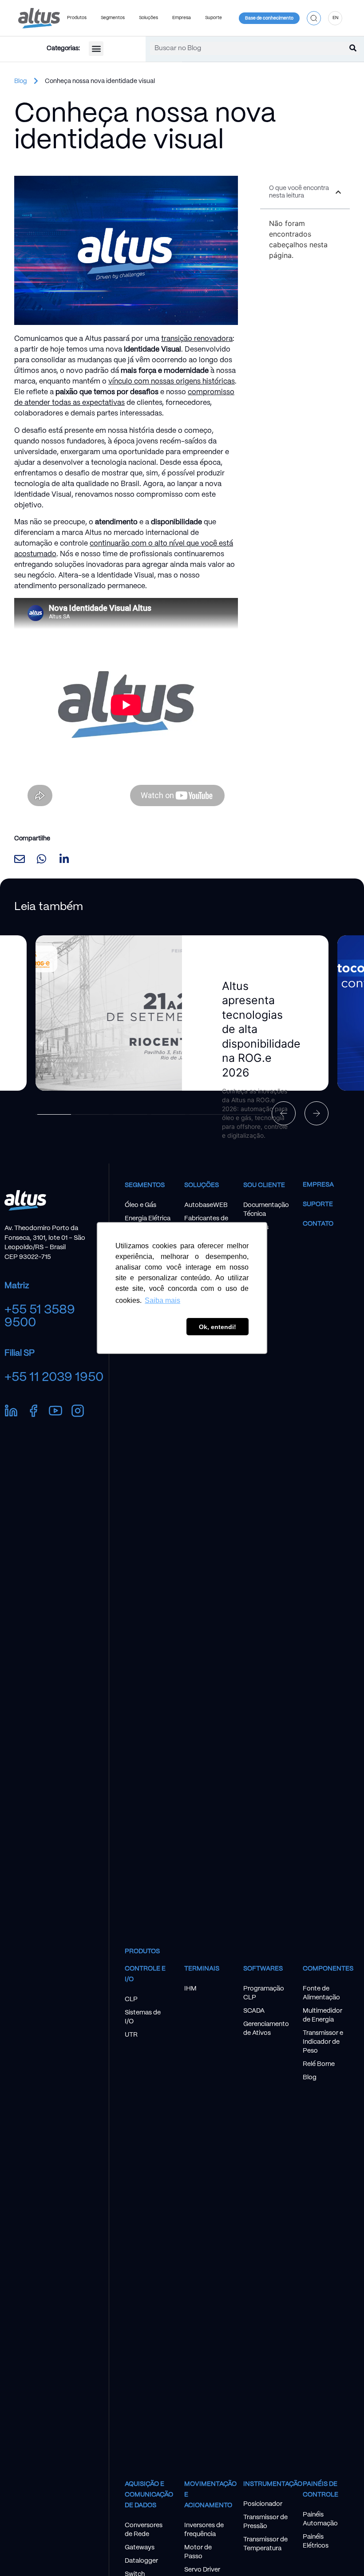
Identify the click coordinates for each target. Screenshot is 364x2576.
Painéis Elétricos (316, 2541)
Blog (21, 81)
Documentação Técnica (266, 1210)
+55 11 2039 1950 (54, 1377)
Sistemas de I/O (143, 2017)
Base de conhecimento (269, 18)
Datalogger (141, 2561)
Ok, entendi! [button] (218, 1327)
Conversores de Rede (144, 2530)
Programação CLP (264, 1993)
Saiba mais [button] (162, 1300)
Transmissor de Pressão (265, 2522)
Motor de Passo (198, 2552)
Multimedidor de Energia (322, 2015)
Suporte (318, 1204)
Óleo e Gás (140, 1205)
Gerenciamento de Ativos (266, 2029)
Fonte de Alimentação (321, 1993)
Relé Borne (319, 2064)
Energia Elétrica (148, 1219)
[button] (314, 18)
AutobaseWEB (206, 1205)
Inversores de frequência (204, 2530)
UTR (131, 2035)
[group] (182, 1013)
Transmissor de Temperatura (265, 2544)
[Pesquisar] (353, 48)
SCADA (254, 2011)
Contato (318, 1224)
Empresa (318, 1185)
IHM (190, 1989)
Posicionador (263, 2504)
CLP (131, 1999)
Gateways (140, 2548)
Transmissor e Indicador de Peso (323, 2042)
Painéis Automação (320, 2519)
